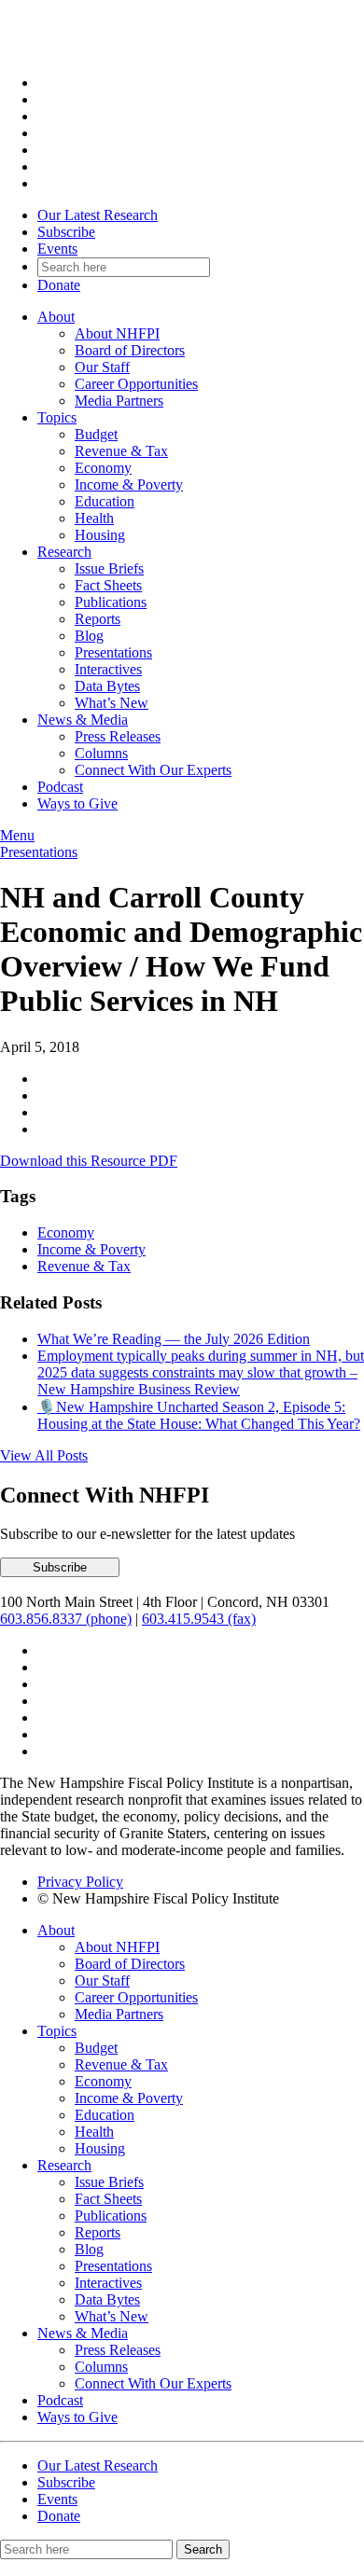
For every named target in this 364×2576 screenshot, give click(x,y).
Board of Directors (130, 350)
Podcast (60, 787)
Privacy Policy (80, 1882)
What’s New (112, 703)
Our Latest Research (98, 215)
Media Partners (119, 401)
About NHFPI (117, 333)
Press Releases (118, 736)
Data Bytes (107, 686)
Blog (89, 636)
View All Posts (44, 1455)
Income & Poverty (129, 485)
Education (105, 501)
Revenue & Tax (121, 451)
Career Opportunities (136, 384)
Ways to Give (77, 803)
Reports (98, 619)
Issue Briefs (109, 568)
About (56, 317)
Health (94, 518)
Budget (96, 434)
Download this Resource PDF (89, 1161)
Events (57, 249)
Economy (103, 468)
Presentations (113, 652)
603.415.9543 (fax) (199, 1619)
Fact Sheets (108, 585)
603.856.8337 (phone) (66, 1619)
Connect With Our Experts (153, 770)
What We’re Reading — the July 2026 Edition (174, 1339)
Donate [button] (59, 285)
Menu (17, 835)
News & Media (83, 720)
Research (64, 552)
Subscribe (66, 232)
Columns (101, 753)
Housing (100, 535)
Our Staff (102, 367)
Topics (57, 417)
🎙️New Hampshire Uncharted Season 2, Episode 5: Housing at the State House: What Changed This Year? (199, 1415)
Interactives (108, 669)
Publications (111, 602)
